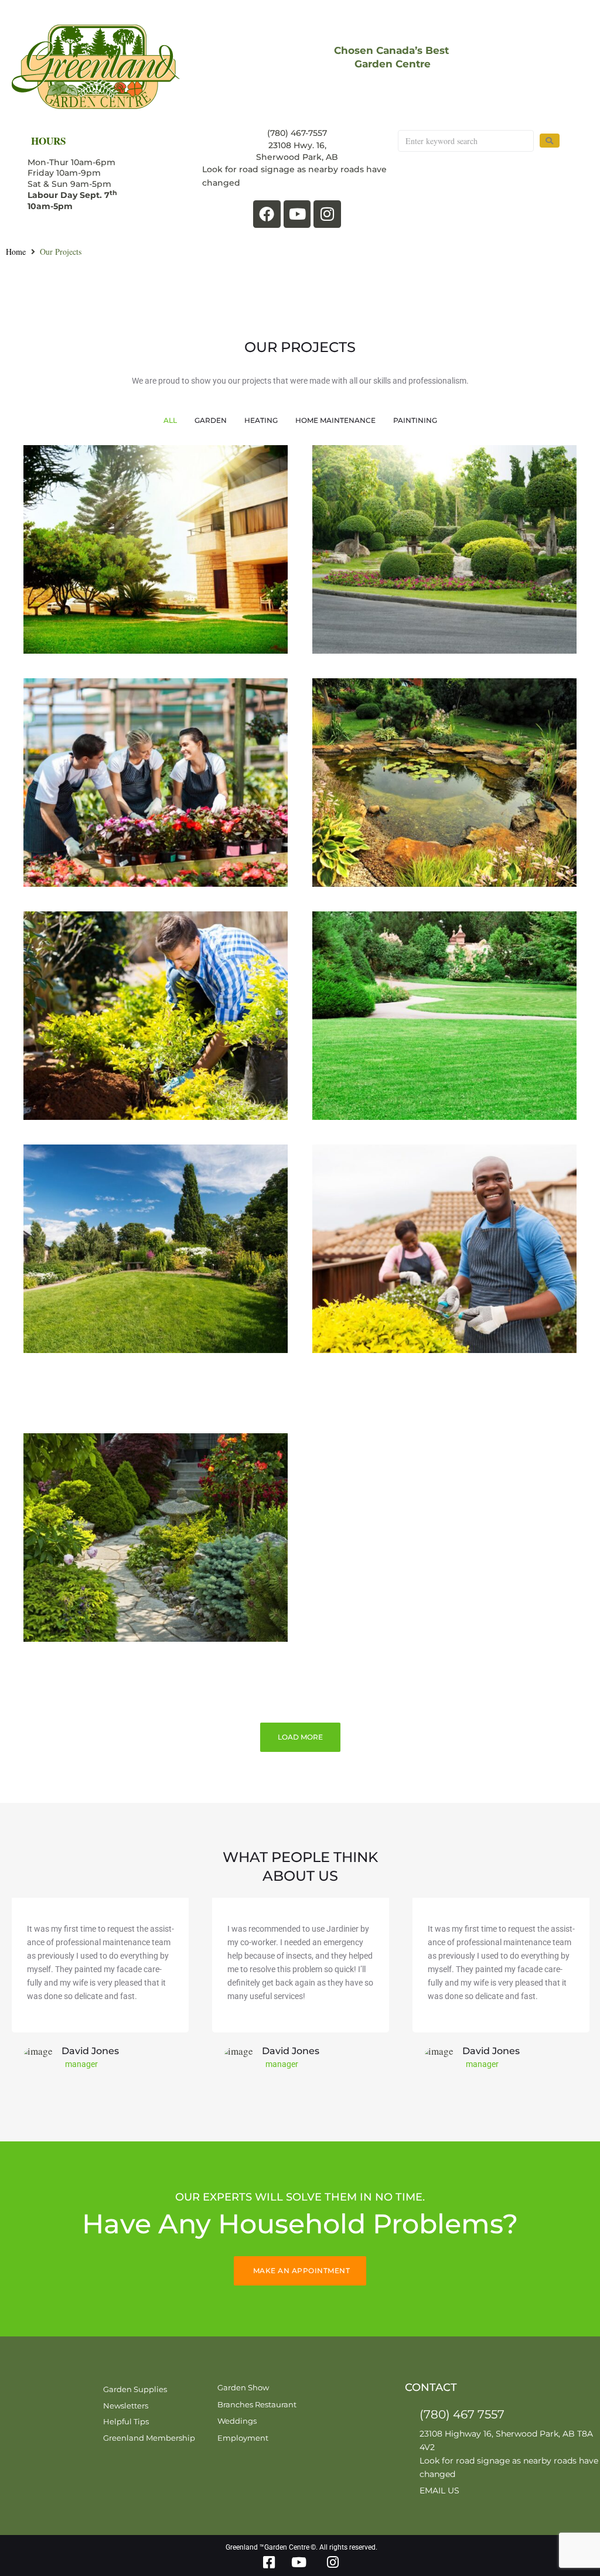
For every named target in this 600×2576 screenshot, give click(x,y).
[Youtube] (297, 214)
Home (16, 252)
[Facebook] (267, 214)
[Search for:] (466, 141)
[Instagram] (327, 214)
